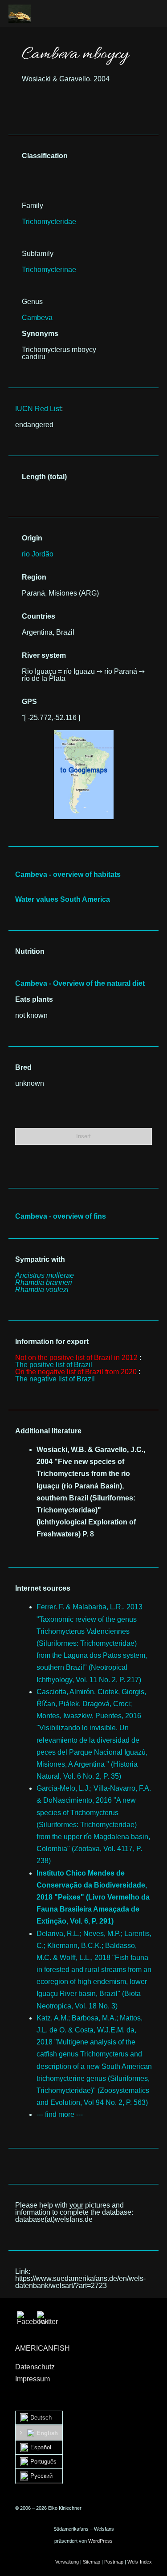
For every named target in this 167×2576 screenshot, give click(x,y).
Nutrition (30, 951)
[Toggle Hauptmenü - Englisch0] (148, 13)
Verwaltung (67, 2562)
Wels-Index (140, 2562)
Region (34, 577)
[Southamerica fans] (20, 14)
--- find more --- (60, 2114)
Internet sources (43, 1588)
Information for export (52, 1342)
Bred (23, 1067)
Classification (45, 156)
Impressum (33, 2379)
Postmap (114, 2562)
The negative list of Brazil (55, 1379)
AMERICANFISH (43, 2348)
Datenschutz (35, 2367)
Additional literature (48, 1431)
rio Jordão (38, 554)
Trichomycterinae (49, 270)
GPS (29, 702)
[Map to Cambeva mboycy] (84, 734)
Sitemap (92, 2562)
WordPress (100, 2541)
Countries (39, 616)
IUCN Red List (38, 409)
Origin (32, 538)
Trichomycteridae (49, 222)
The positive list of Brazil (54, 1365)
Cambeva (37, 318)
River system (44, 655)
